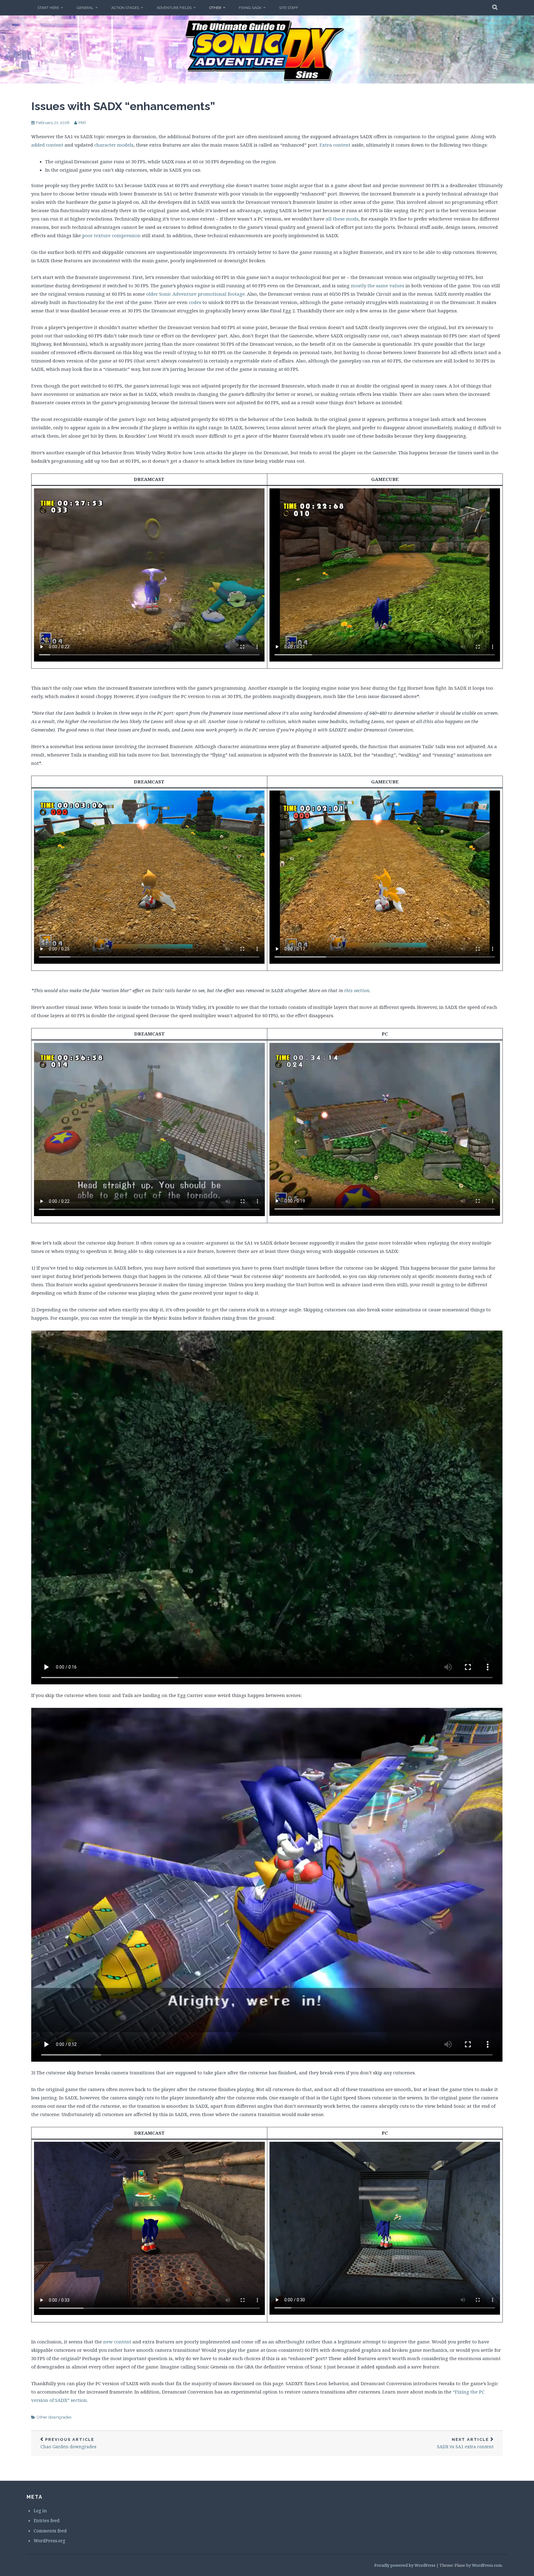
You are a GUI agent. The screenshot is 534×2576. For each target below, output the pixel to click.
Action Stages (125, 8)
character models (114, 145)
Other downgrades (54, 2417)
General (85, 8)
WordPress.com (487, 2565)
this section (357, 990)
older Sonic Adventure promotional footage (195, 294)
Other (215, 8)
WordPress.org (49, 2541)
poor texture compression (111, 235)
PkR (82, 123)
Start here (48, 8)
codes (195, 302)
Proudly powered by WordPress (405, 2565)
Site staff (289, 8)
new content (117, 2342)
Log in (40, 2511)
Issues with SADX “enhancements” (123, 106)
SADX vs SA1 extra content (465, 2443)
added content (47, 145)
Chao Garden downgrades (68, 2443)
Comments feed (50, 2531)
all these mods (342, 219)
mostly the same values (377, 285)
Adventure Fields (174, 8)
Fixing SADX (250, 8)
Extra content (335, 145)
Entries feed (47, 2520)
